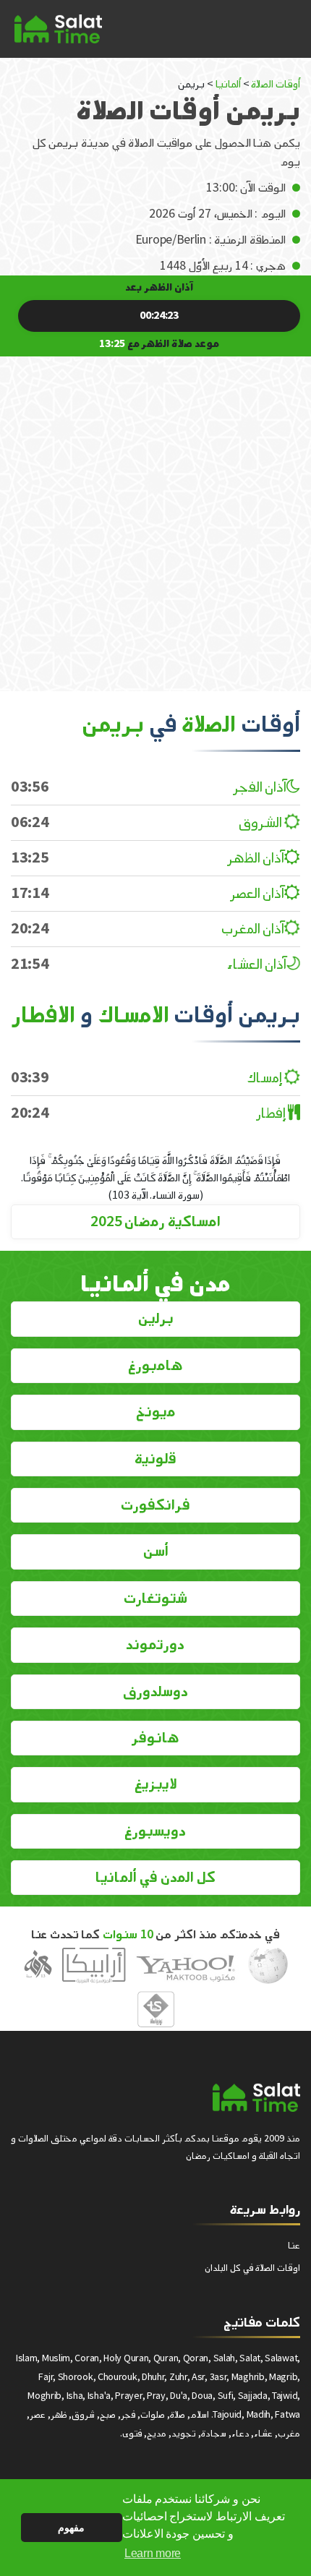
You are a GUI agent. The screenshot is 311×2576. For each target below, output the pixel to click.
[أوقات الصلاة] (58, 29)
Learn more (153, 2553)
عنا (294, 2245)
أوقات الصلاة (276, 84)
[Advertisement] (155, 513)
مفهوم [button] (71, 2528)
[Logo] (256, 2097)
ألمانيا (228, 84)
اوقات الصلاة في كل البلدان (252, 2268)
